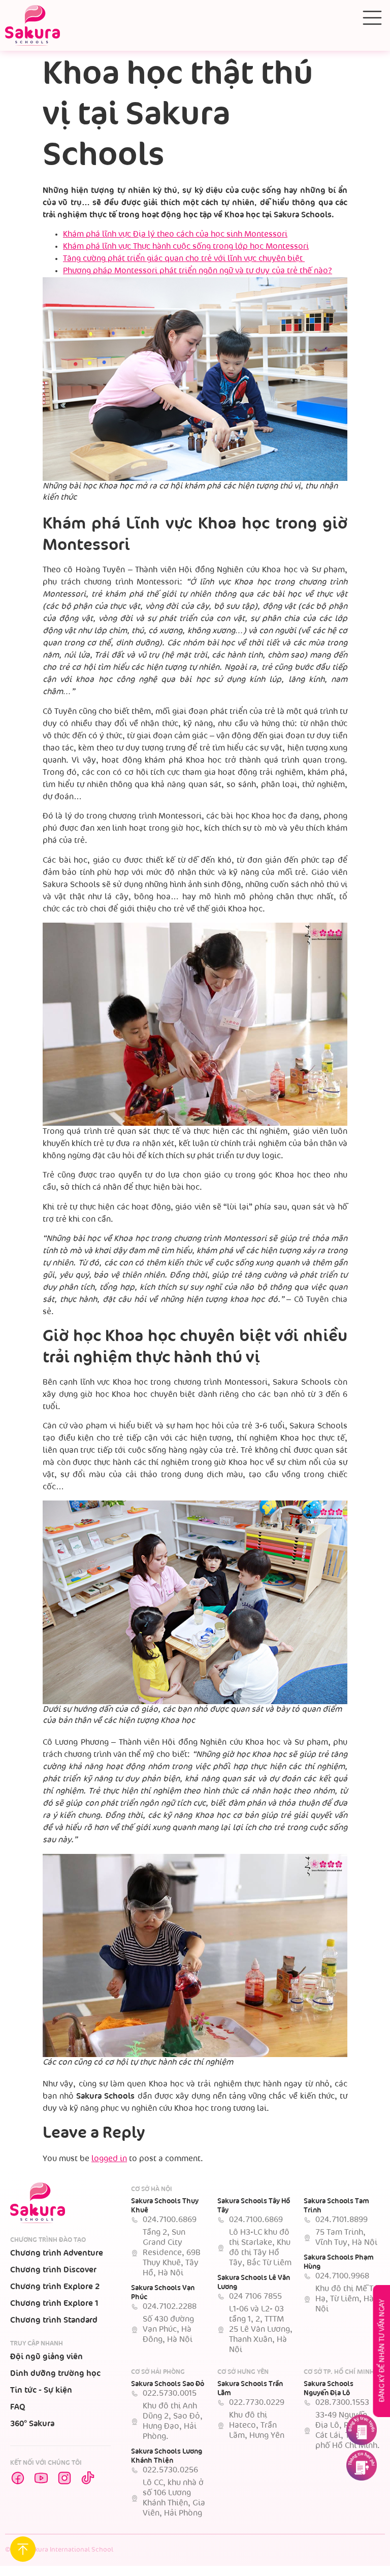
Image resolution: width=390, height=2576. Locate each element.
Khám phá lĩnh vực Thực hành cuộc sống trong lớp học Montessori (186, 247)
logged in (109, 2159)
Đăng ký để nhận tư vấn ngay (382, 2351)
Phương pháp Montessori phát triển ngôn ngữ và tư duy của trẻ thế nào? (198, 271)
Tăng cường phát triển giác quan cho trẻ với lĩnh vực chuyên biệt (184, 259)
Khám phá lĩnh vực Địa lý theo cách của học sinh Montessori (175, 234)
